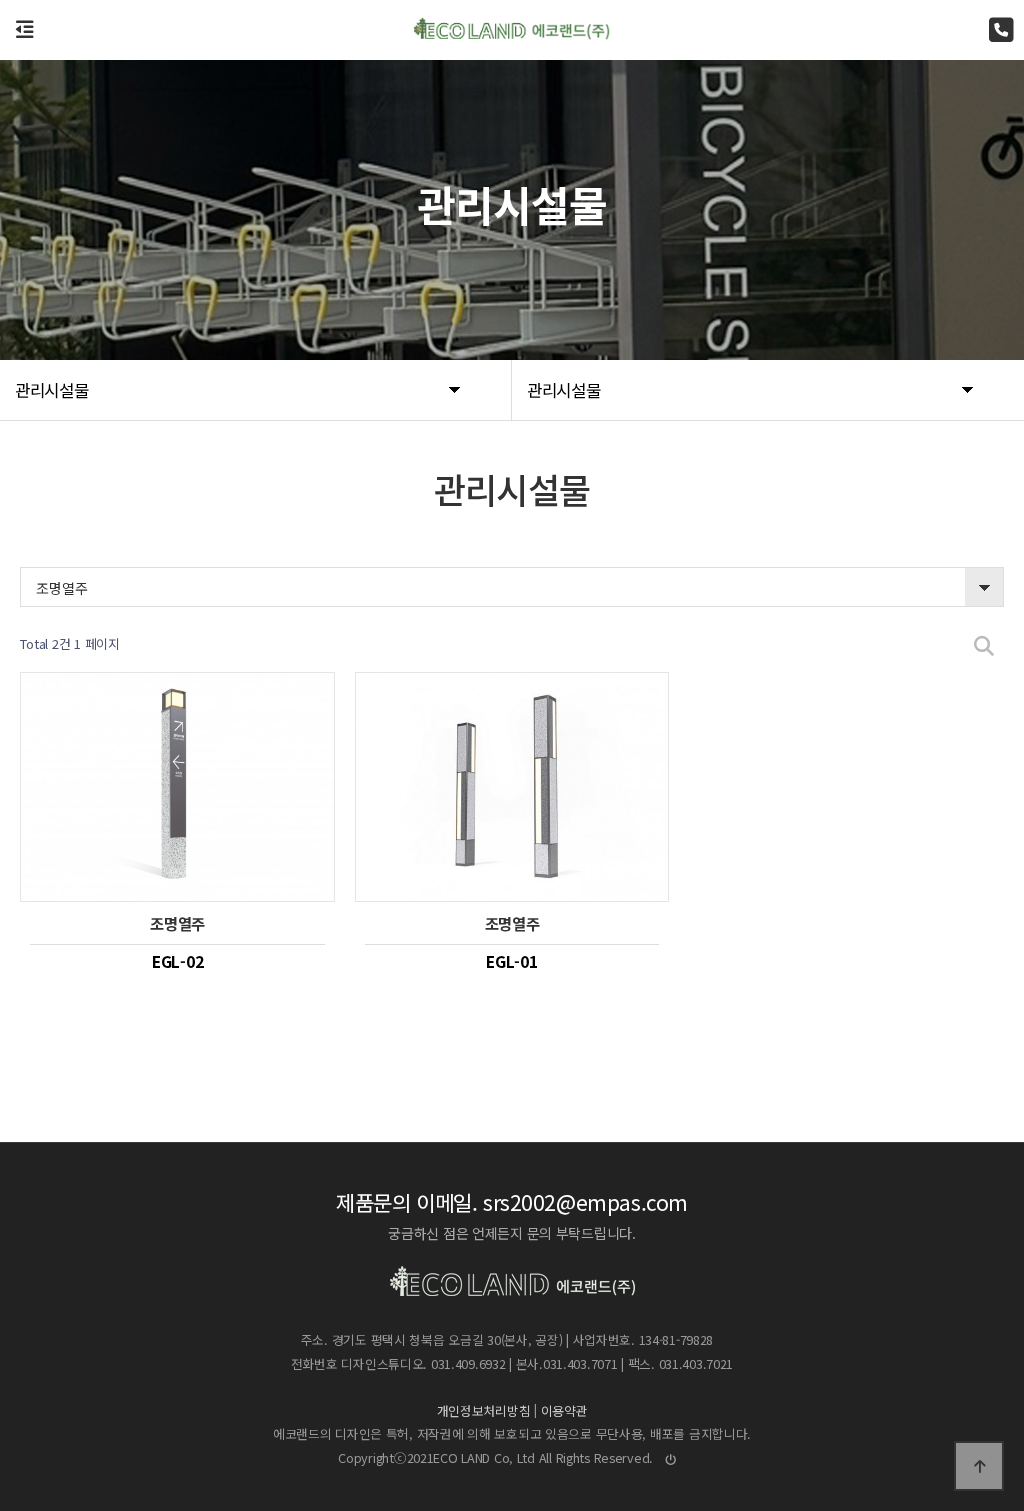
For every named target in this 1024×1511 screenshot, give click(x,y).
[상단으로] (979, 1466)
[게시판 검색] (984, 644)
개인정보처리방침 (484, 1410)
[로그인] (671, 1458)
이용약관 (564, 1410)
